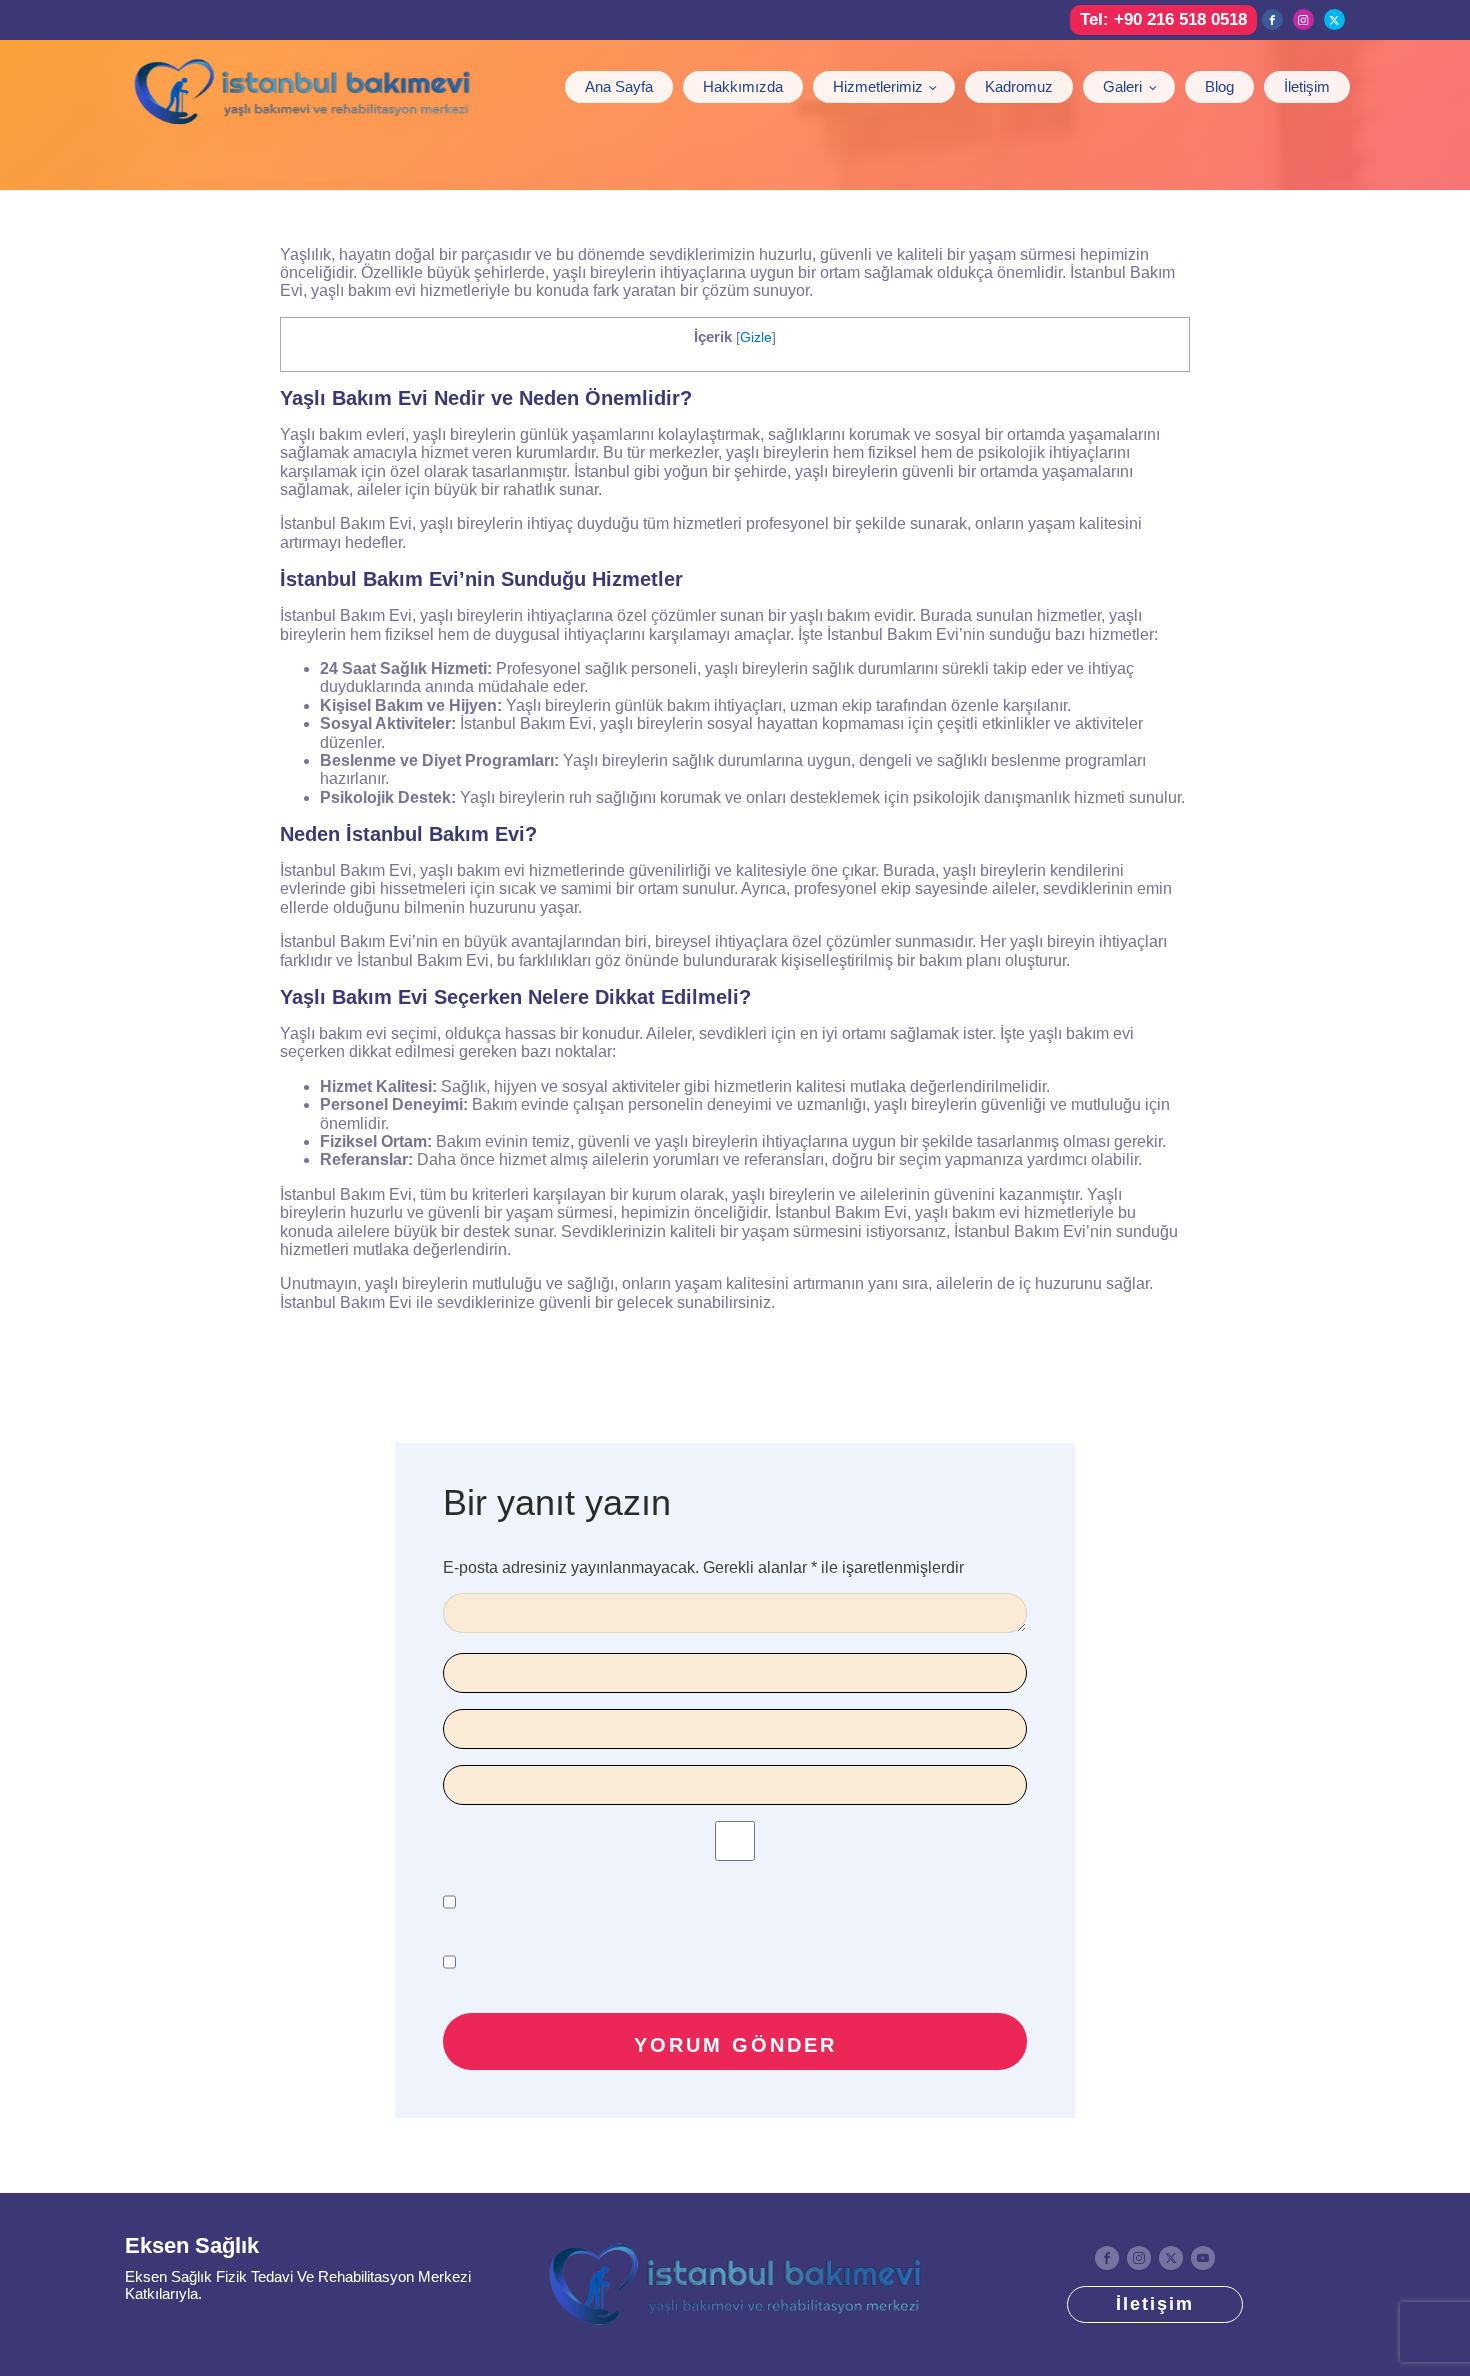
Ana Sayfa (619, 86)
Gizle (756, 337)
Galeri (1122, 86)
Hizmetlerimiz (878, 86)
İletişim (1307, 86)
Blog (1219, 86)
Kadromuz (1019, 86)
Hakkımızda (743, 86)
